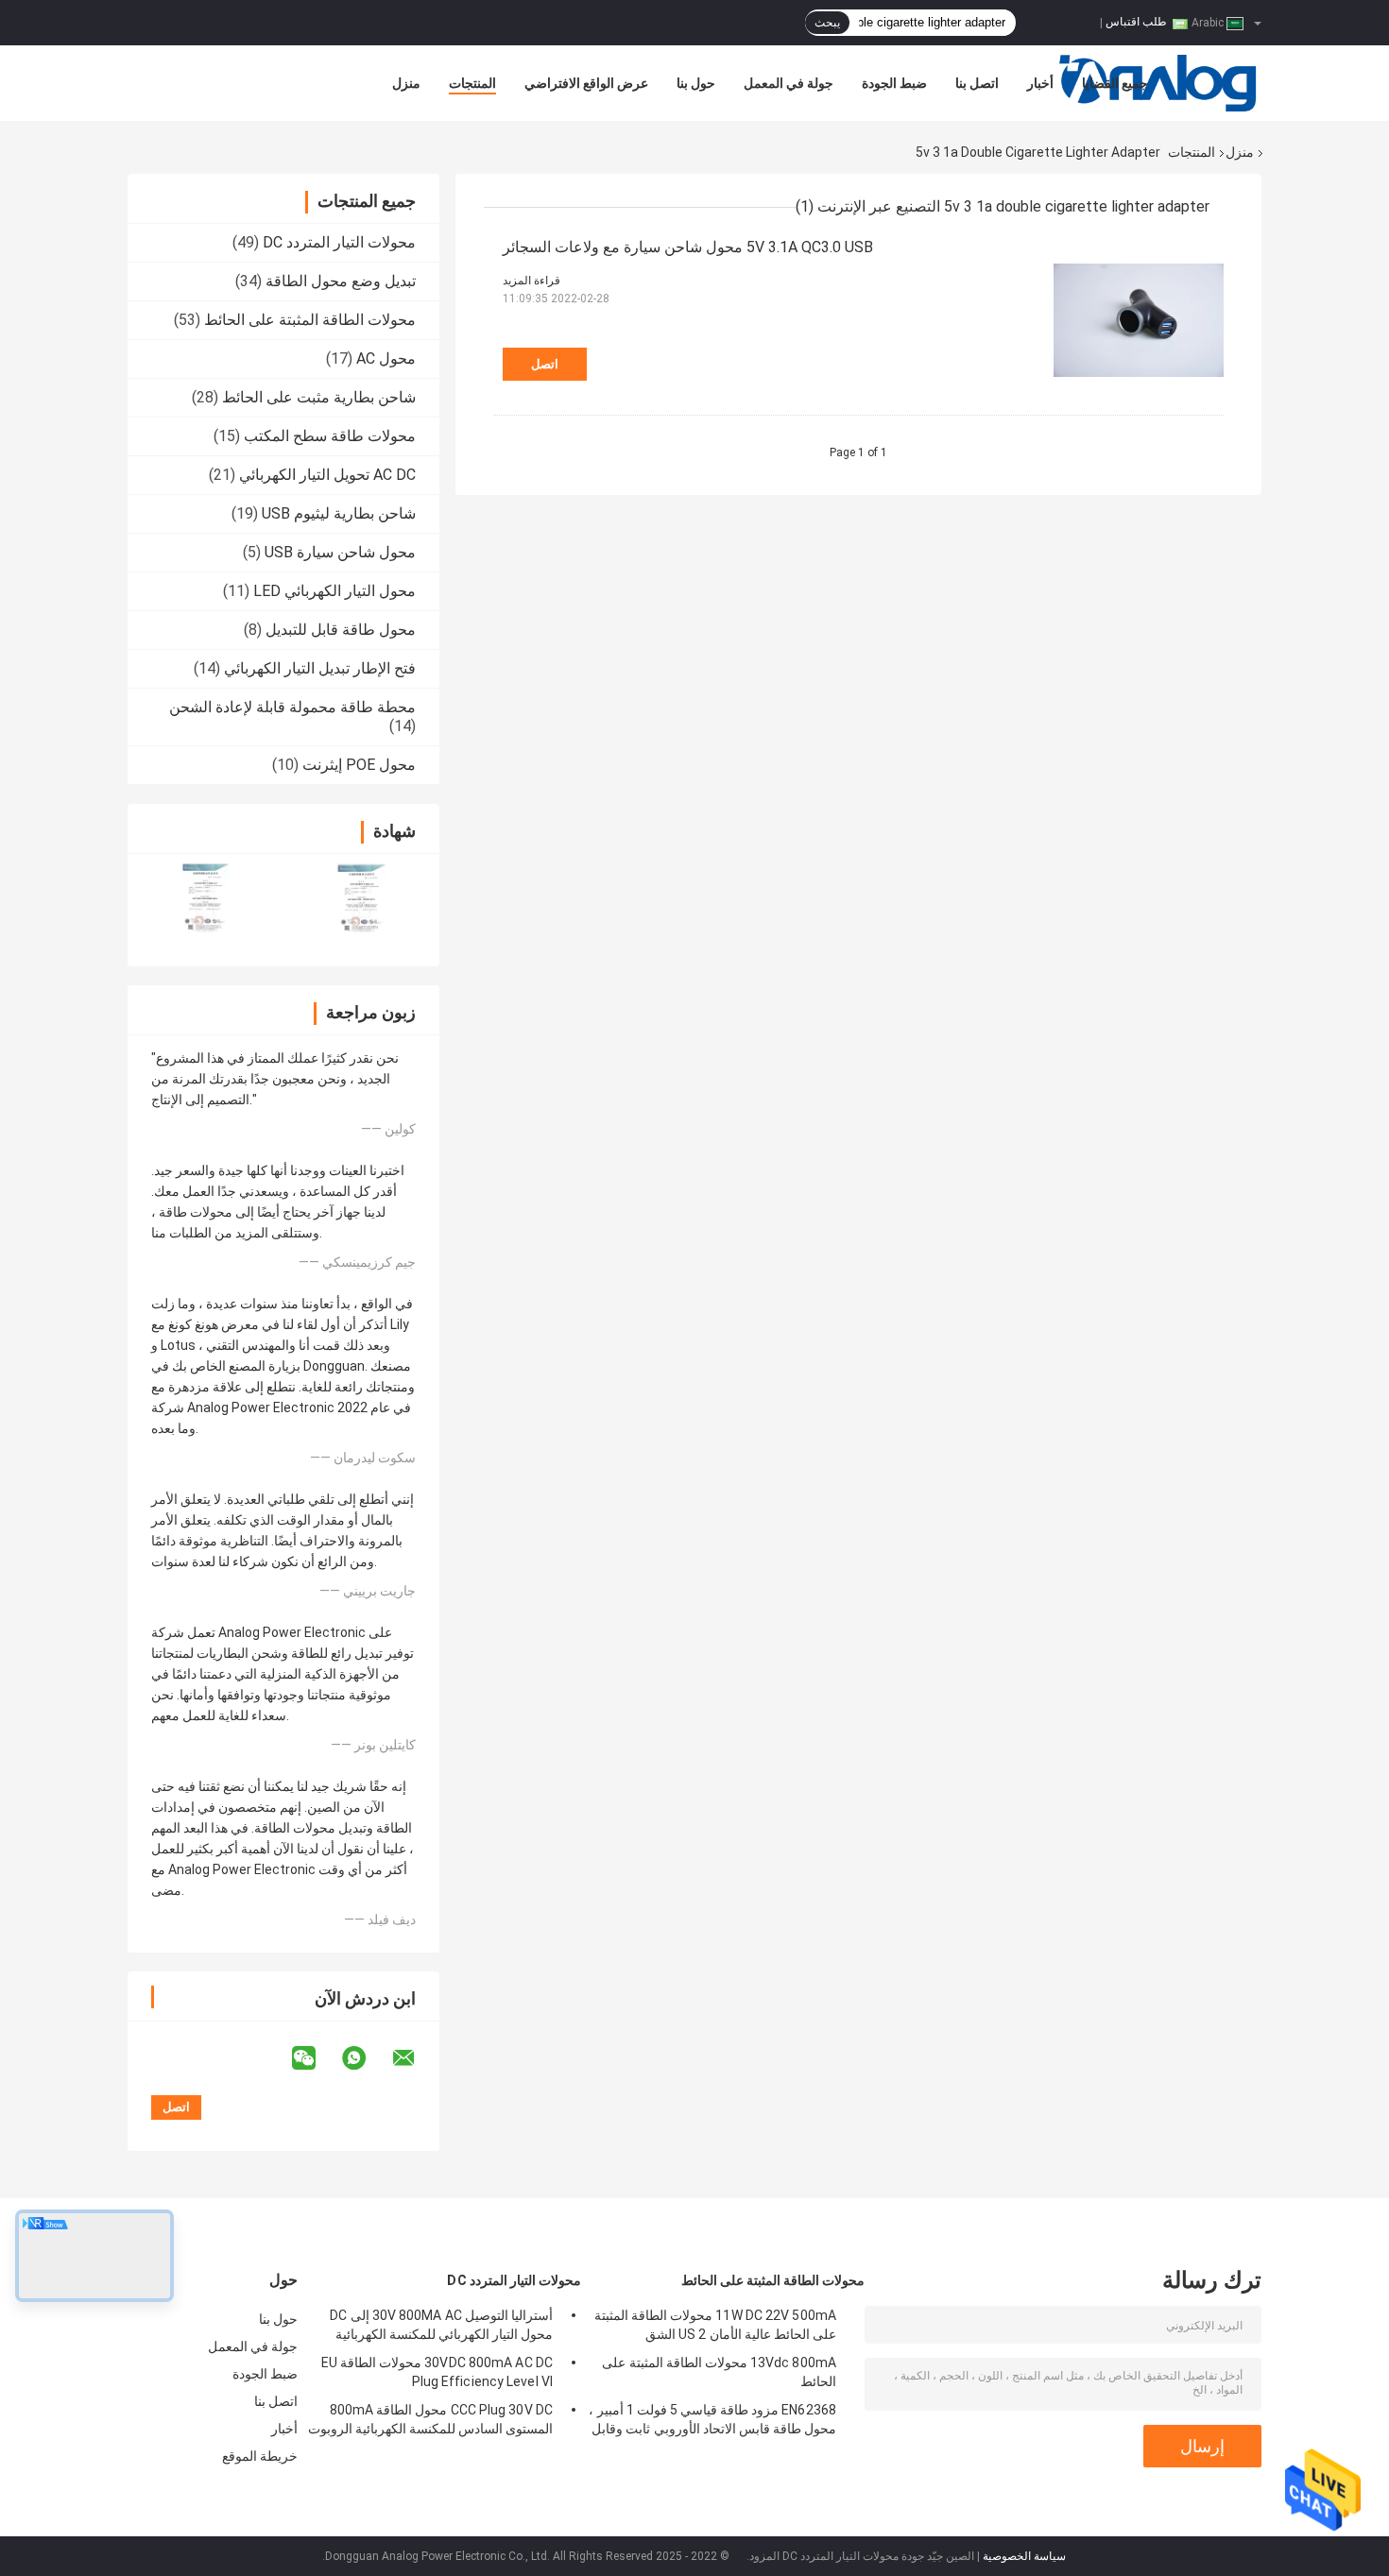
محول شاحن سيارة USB (340, 552)
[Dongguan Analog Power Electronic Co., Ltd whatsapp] (366, 2058)
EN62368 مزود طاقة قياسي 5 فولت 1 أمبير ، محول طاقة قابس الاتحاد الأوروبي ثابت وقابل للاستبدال (712, 2422)
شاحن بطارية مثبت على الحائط (319, 397)
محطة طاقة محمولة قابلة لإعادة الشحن (292, 707)
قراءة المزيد (532, 281)
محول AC (386, 358)
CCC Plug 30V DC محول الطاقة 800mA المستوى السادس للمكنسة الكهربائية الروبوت (430, 2419)
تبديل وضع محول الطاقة (341, 281)
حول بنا (696, 83)
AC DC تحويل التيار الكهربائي (327, 475)
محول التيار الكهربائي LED (334, 591)
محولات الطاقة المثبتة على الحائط (310, 320)
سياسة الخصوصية (1024, 2556)
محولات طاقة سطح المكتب (330, 436)
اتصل (545, 364)
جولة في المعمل (789, 83)
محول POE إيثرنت (359, 765)
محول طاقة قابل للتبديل (341, 630)
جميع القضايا (1115, 83)
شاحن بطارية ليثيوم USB (339, 513)
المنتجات (472, 83)
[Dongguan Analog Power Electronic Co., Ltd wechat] (316, 2058)
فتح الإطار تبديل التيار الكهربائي (320, 668)
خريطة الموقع (260, 2456)
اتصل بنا (977, 83)
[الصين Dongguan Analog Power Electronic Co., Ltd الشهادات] (206, 898)
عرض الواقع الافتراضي (586, 83)
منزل (406, 83)
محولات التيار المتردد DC (339, 242)
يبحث (827, 23)
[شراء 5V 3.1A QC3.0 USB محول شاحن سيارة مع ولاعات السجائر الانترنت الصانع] (1139, 320)
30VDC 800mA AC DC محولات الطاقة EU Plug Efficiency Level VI (437, 2372)
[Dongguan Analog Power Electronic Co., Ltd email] (416, 2058)
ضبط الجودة (894, 83)
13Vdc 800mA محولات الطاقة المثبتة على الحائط (719, 2372)
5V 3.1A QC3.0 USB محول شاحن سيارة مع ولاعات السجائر (688, 247)
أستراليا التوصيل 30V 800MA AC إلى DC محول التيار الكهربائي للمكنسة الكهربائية (441, 2325)
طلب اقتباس (1136, 22)
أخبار (1040, 83)
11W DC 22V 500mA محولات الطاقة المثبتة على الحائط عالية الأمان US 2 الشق (715, 2325)
